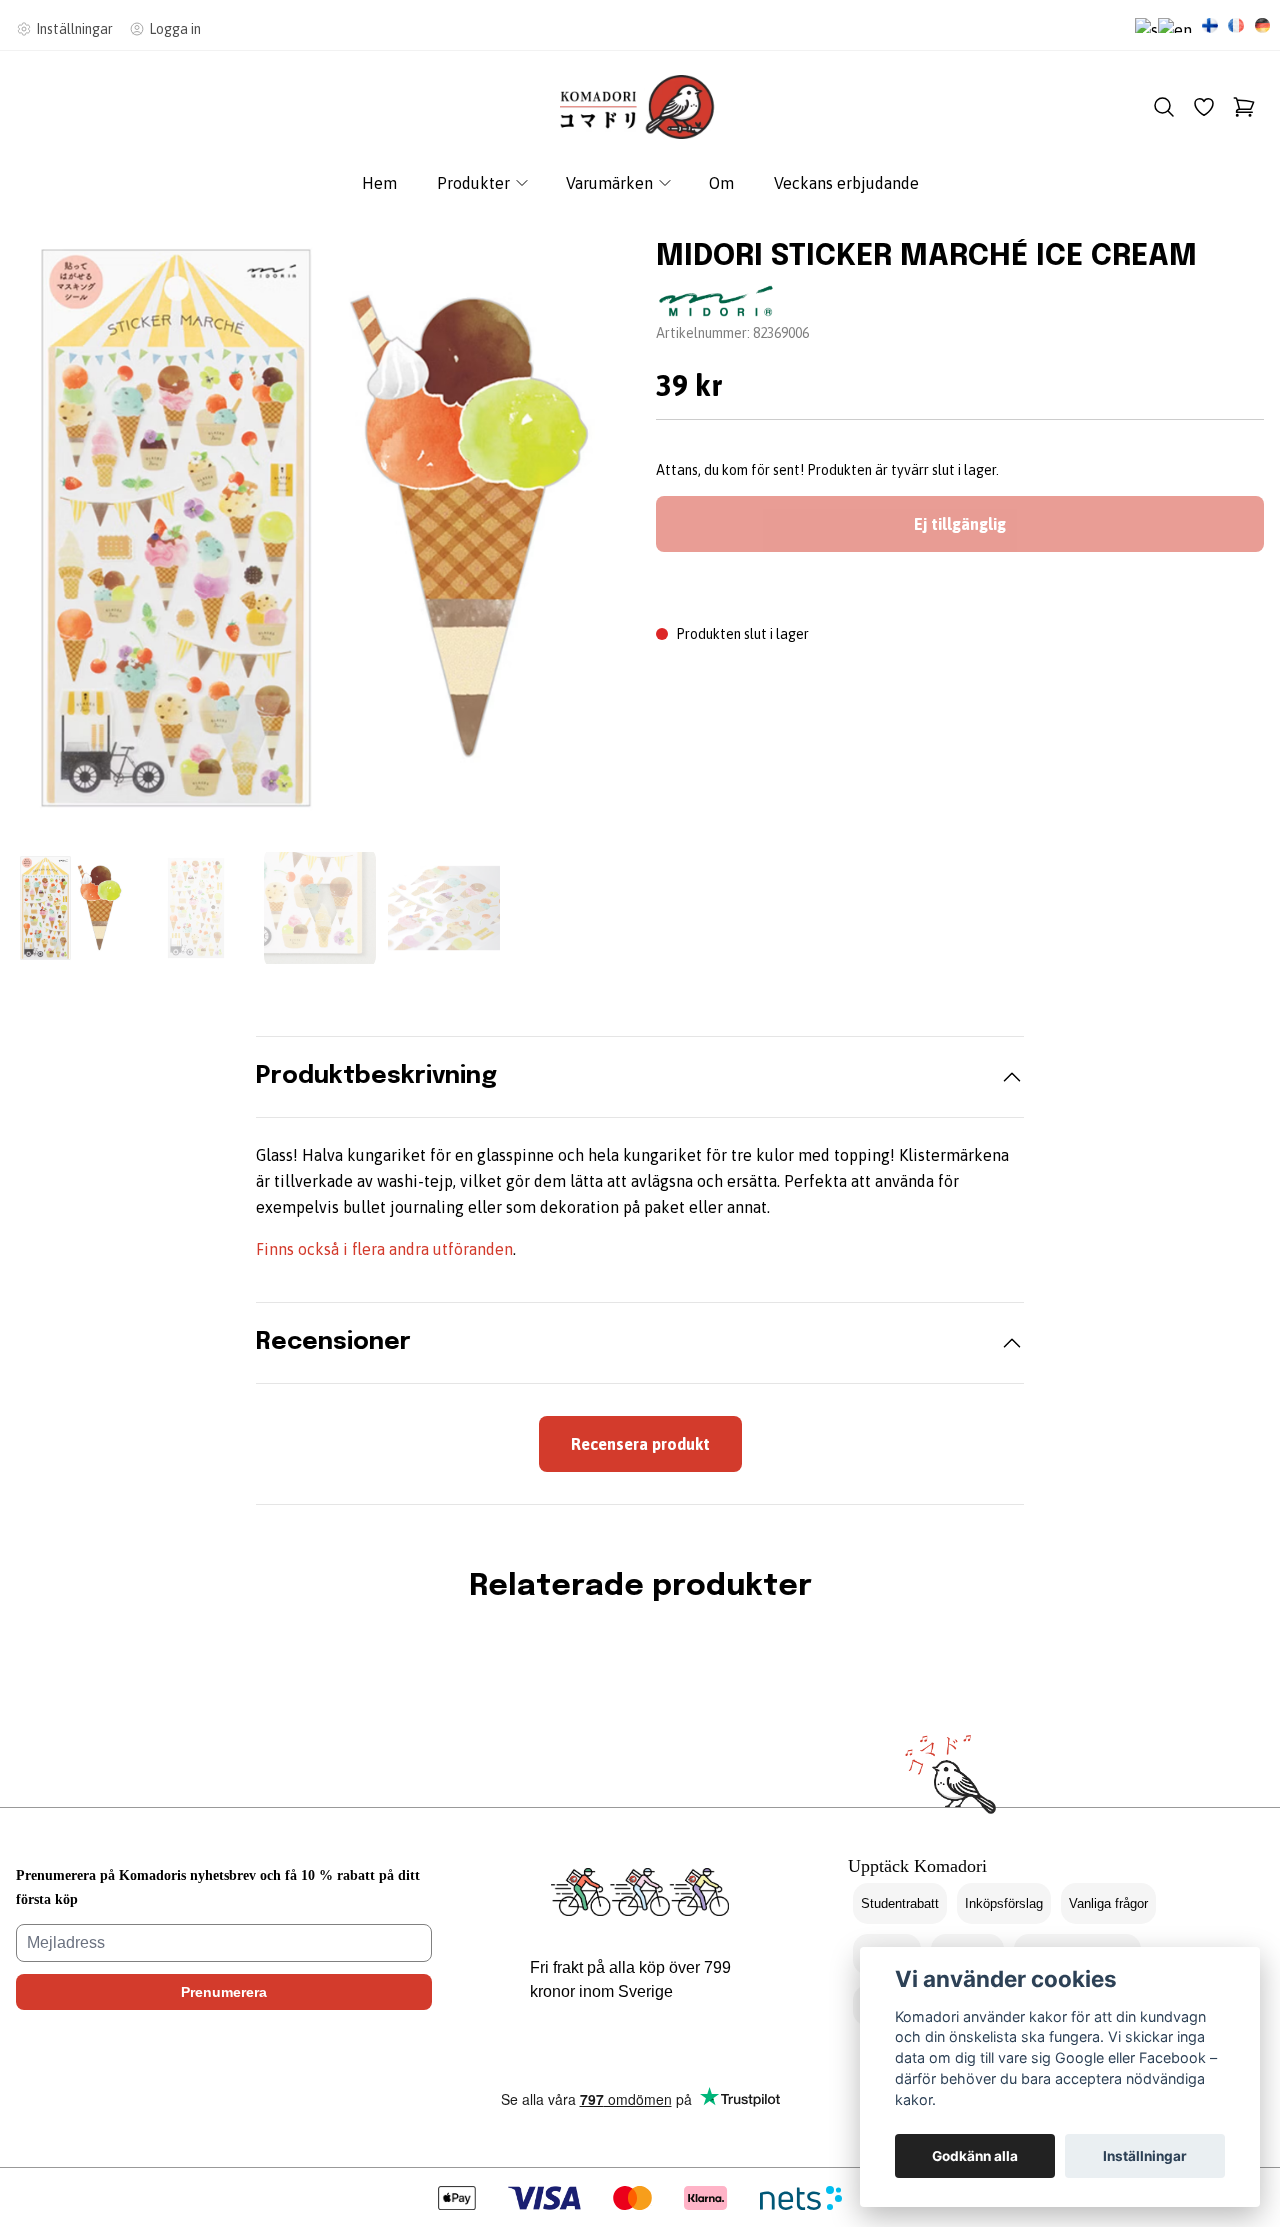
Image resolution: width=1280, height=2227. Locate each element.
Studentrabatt (900, 1903)
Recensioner (333, 1342)
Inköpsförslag (1004, 1903)
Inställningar (1145, 2156)
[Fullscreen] (320, 528)
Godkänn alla (975, 2156)
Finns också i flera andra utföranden (384, 1249)
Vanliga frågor (1108, 1903)
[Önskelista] (1204, 107)
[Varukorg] (1244, 107)
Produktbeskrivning (376, 1076)
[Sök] (1164, 107)
